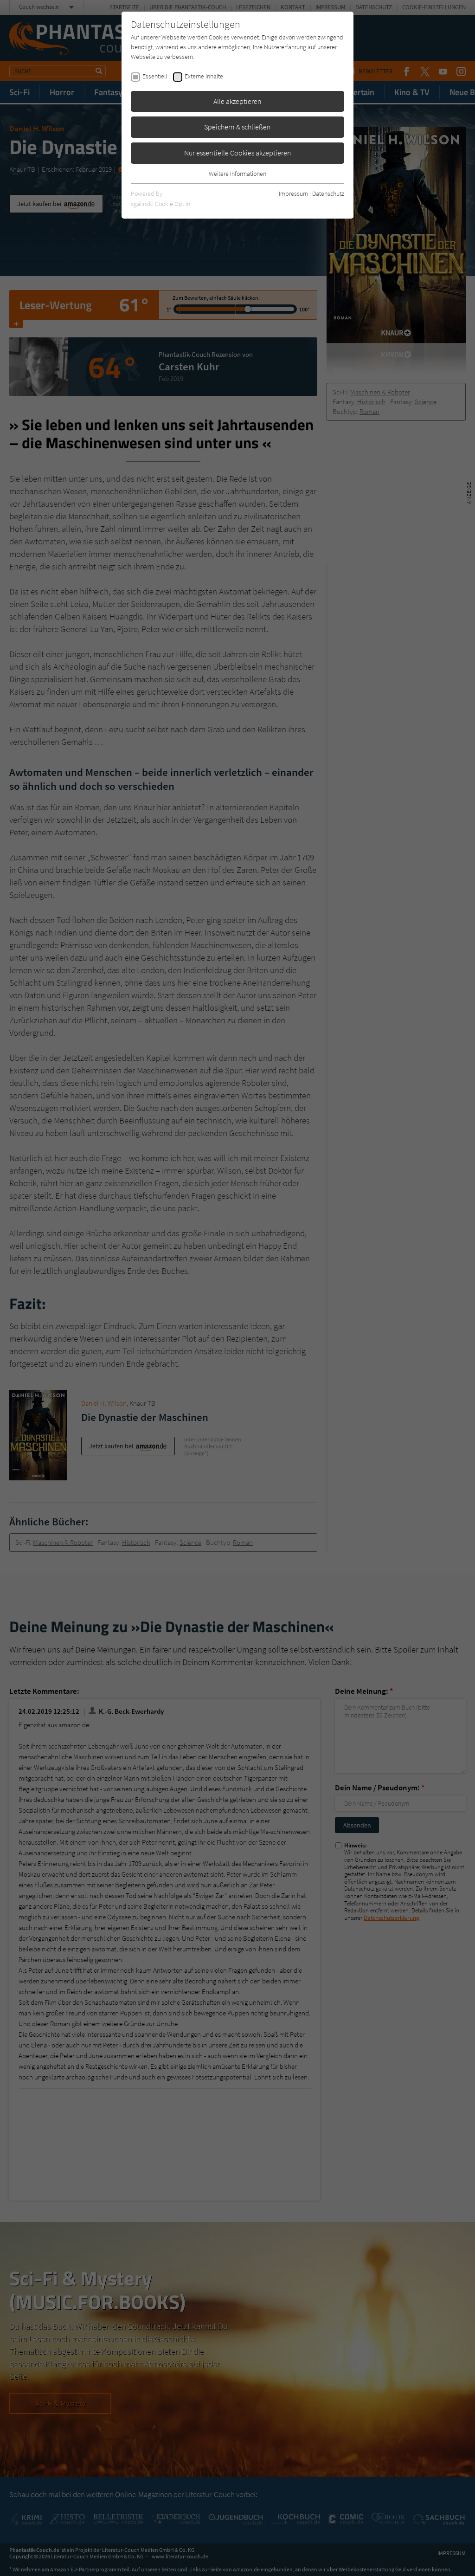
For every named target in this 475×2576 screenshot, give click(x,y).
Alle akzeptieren (237, 101)
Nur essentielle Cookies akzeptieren (238, 153)
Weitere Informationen (237, 174)
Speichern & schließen (237, 127)
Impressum (293, 194)
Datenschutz (328, 194)
